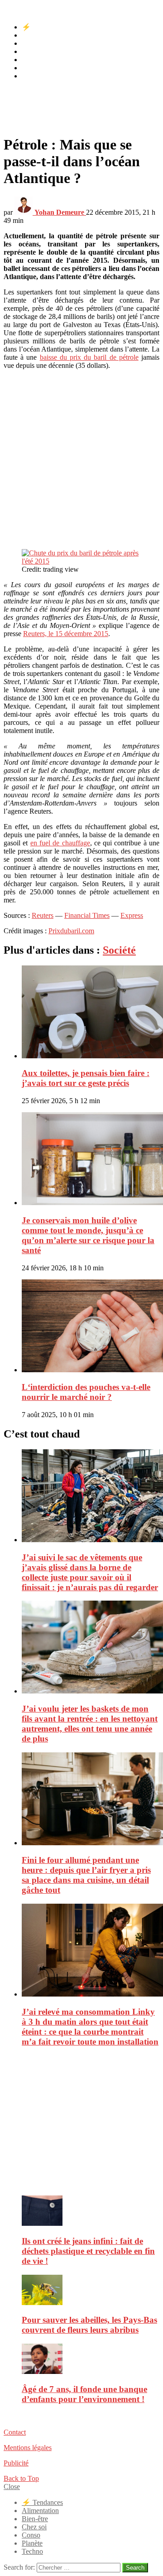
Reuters (43, 915)
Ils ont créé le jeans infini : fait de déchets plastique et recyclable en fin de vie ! (88, 2251)
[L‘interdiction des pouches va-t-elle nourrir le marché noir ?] (91, 1327)
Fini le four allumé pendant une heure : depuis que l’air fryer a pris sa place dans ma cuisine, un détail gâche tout (86, 1875)
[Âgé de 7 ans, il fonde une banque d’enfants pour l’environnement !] (91, 2360)
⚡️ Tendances (42, 27)
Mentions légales (28, 2448)
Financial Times (87, 915)
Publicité (16, 2463)
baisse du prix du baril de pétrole (89, 357)
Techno (32, 76)
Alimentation (40, 35)
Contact (15, 2432)
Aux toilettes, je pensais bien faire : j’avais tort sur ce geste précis (86, 1078)
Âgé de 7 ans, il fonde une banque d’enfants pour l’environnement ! (84, 2394)
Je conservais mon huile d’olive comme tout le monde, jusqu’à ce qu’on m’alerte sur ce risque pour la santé (88, 1235)
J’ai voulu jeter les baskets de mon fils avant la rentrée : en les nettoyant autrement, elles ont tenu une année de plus (90, 1724)
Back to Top (21, 2478)
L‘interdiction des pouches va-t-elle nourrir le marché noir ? (86, 1392)
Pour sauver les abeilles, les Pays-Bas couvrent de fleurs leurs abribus (89, 2325)
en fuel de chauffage (60, 843)
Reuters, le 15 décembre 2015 (66, 634)
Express (132, 915)
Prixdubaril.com (71, 931)
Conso (31, 60)
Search (135, 2568)
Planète (32, 68)
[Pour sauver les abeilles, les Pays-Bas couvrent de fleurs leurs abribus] (91, 2291)
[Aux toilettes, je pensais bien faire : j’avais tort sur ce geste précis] (91, 1013)
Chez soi (34, 51)
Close (12, 2487)
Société (119, 950)
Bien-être (35, 43)
